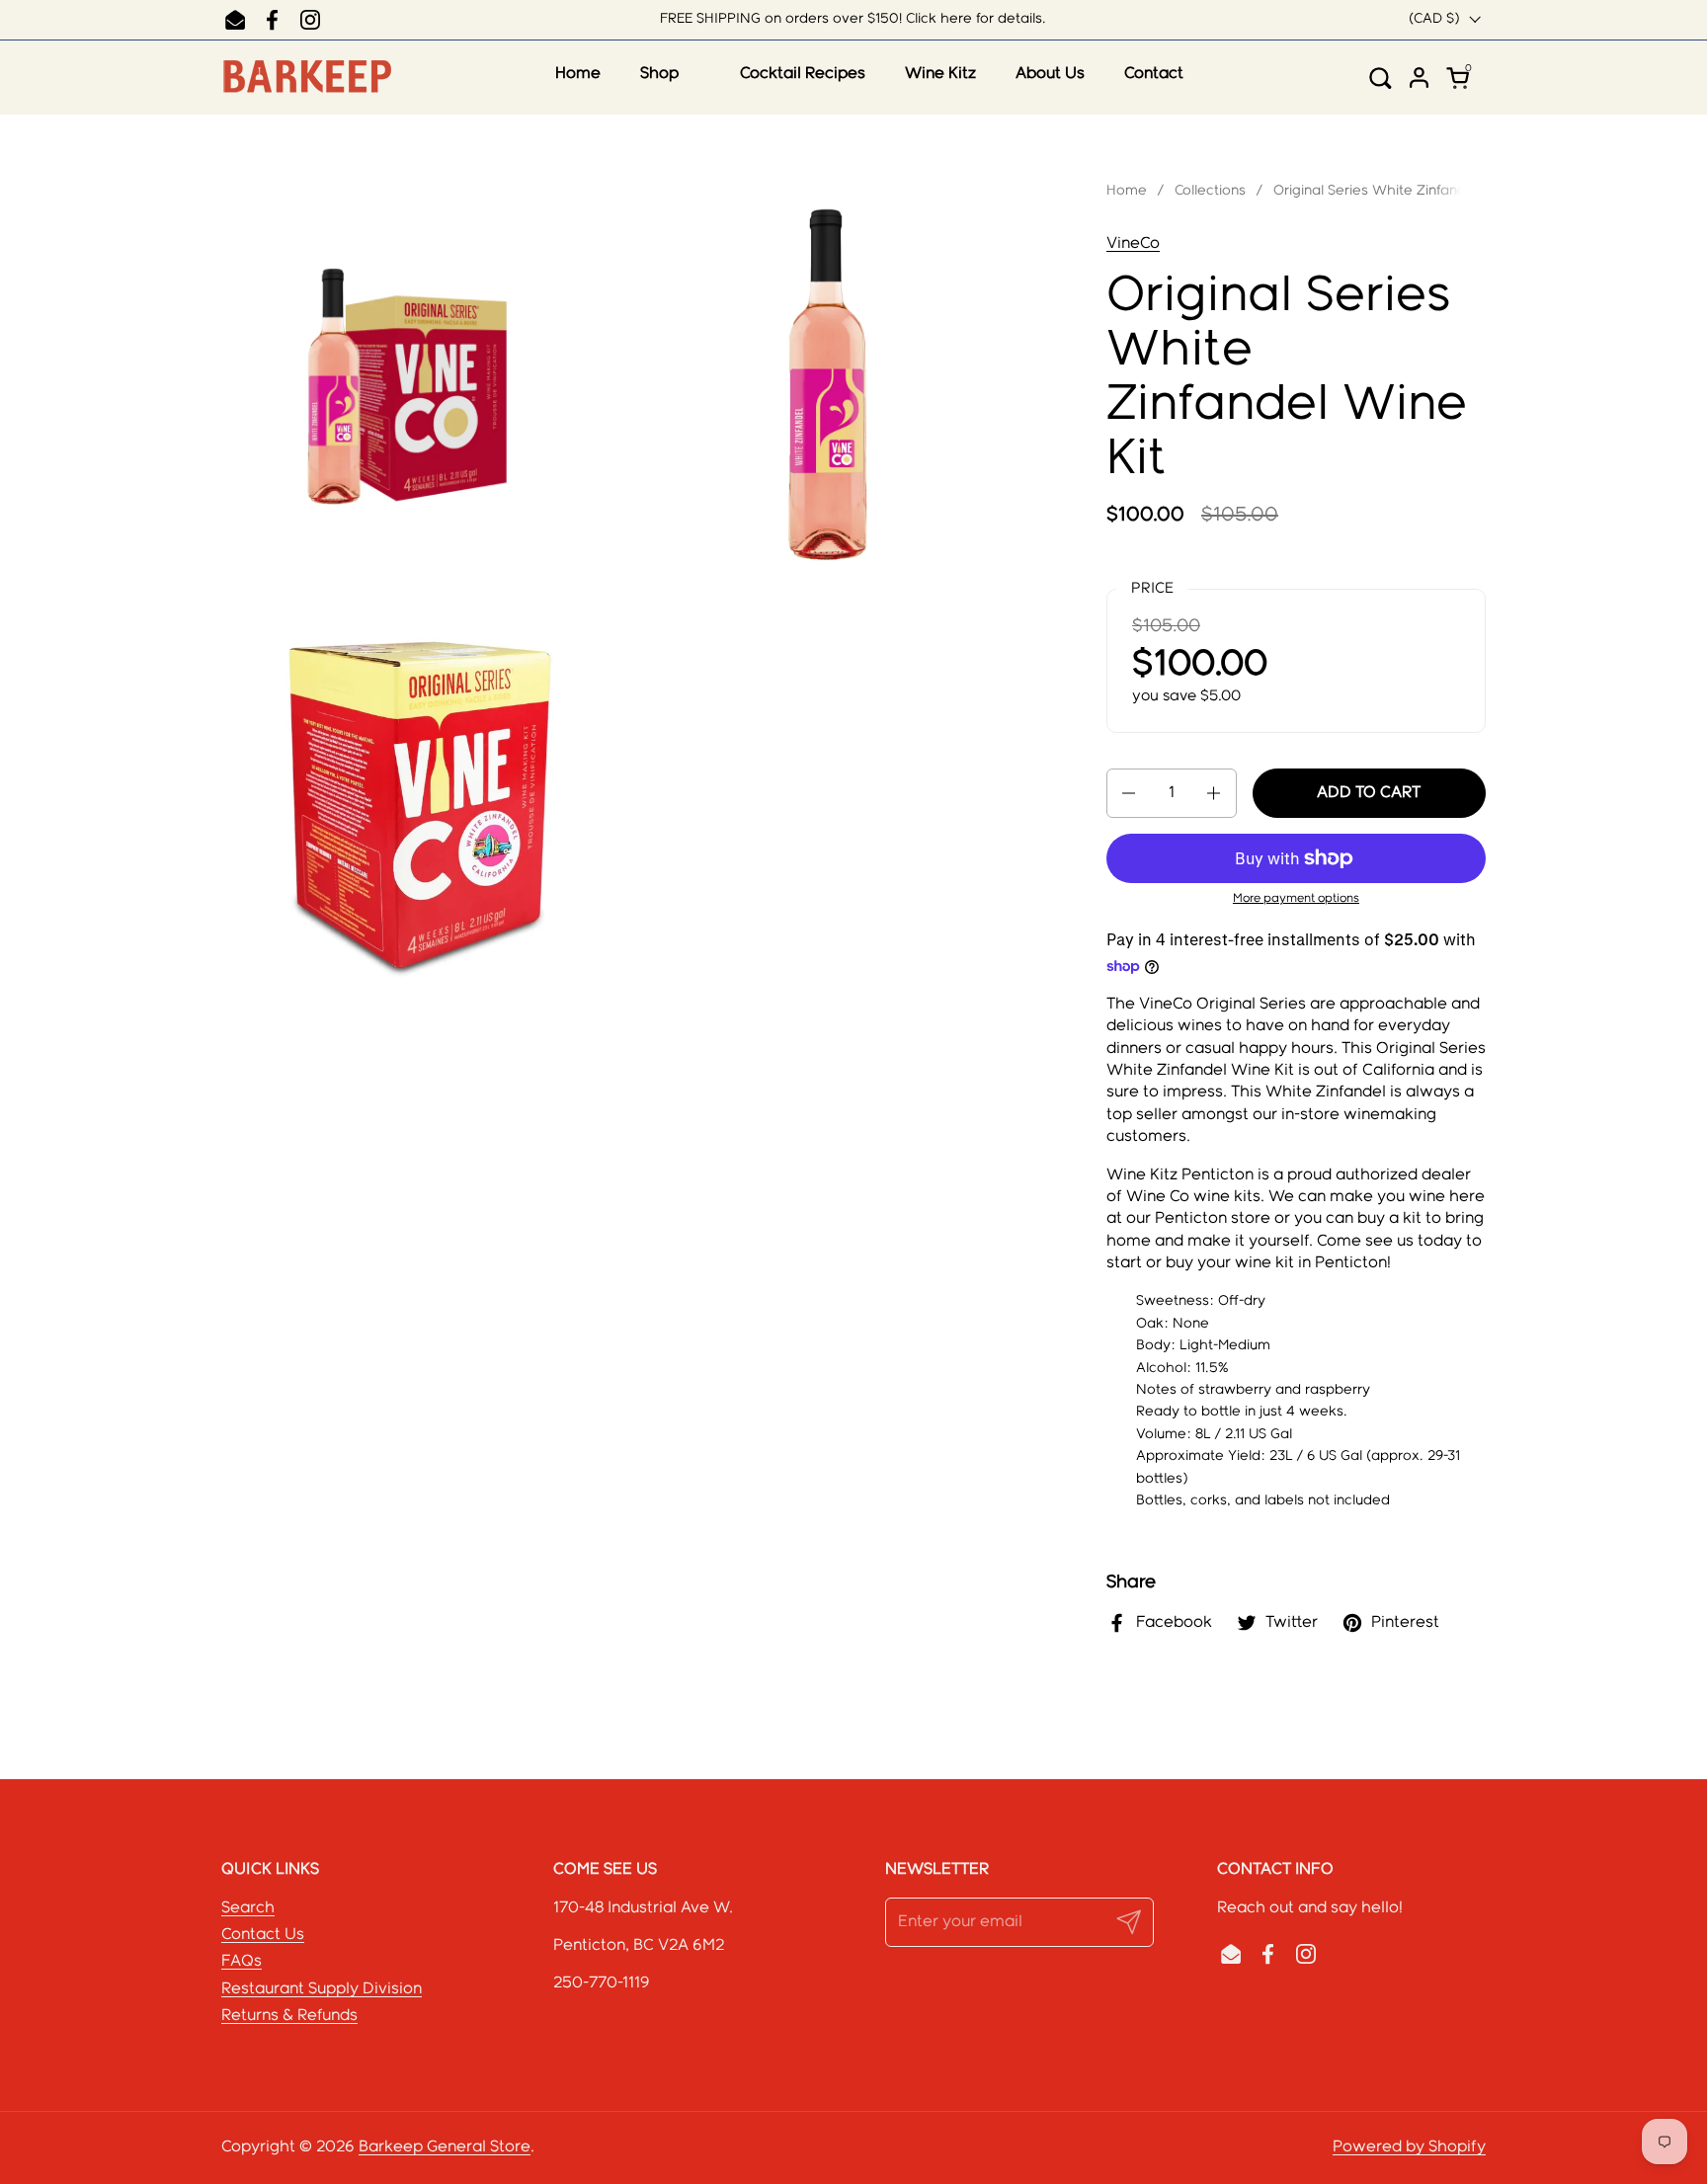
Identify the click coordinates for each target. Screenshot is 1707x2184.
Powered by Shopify (1409, 2147)
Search (248, 1908)
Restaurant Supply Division (322, 1989)
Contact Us (263, 1935)
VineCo (1133, 243)
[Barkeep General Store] (306, 78)
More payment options (1296, 898)
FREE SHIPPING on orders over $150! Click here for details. (853, 19)
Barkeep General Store (445, 2147)
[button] (1387, 78)
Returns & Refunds (289, 2016)
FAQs (242, 1961)
